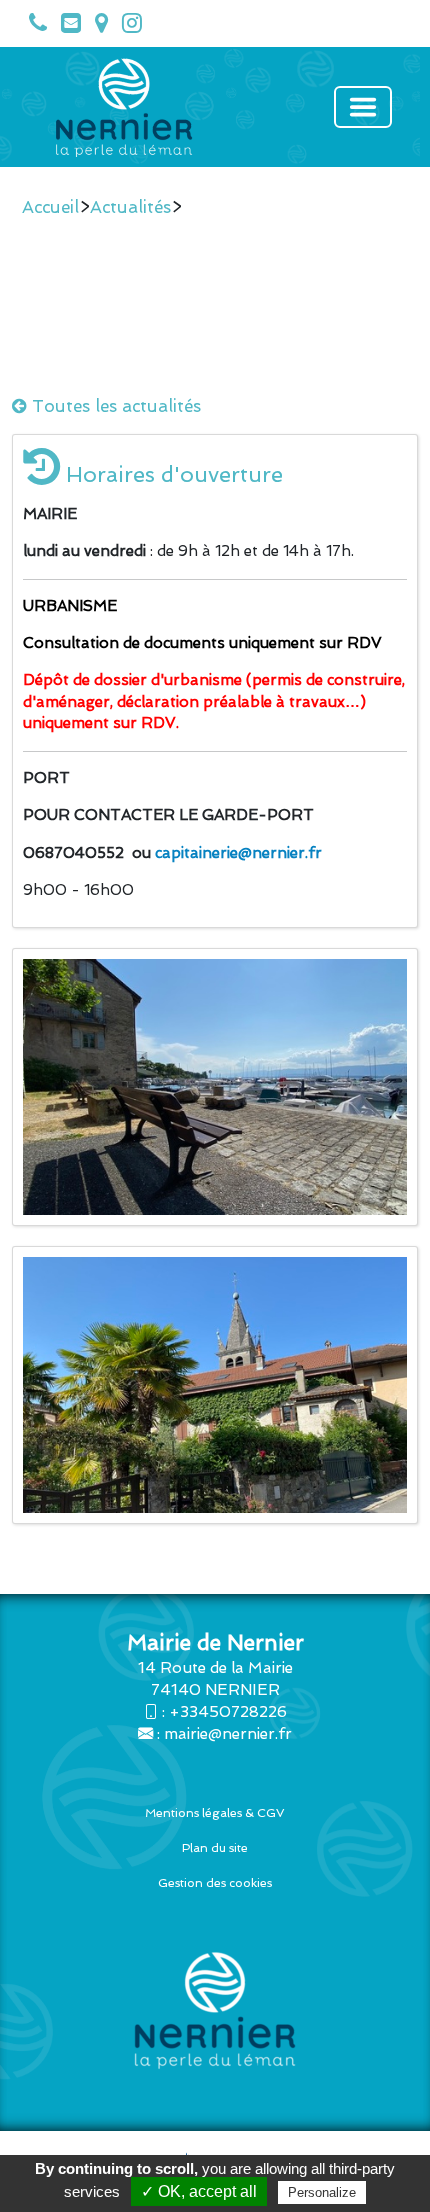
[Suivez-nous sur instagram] (127, 26)
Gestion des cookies (215, 1883)
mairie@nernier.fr (228, 1734)
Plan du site (215, 1848)
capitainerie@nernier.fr (238, 853)
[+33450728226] (33, 26)
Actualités (130, 207)
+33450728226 (228, 1712)
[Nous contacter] (66, 26)
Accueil (50, 207)
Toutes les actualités (114, 406)
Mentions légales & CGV (215, 1813)
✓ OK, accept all (199, 2191)
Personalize (322, 2192)
